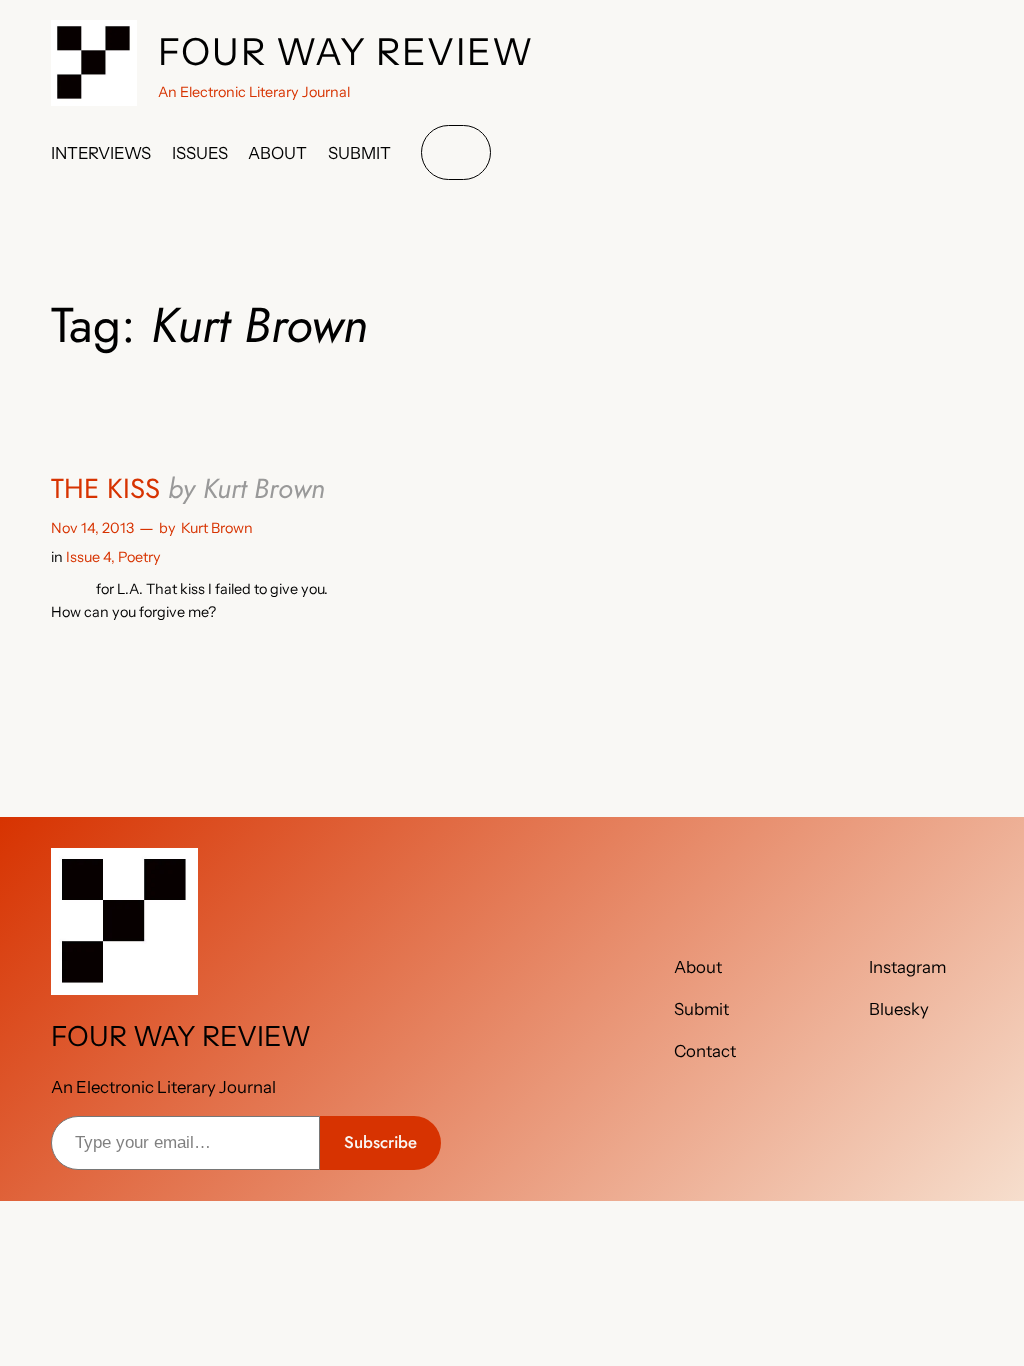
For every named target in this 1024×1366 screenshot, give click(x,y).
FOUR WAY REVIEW (346, 51)
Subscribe (380, 1142)
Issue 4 (88, 557)
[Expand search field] (456, 152)
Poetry (139, 557)
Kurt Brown (217, 528)
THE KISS (188, 488)
